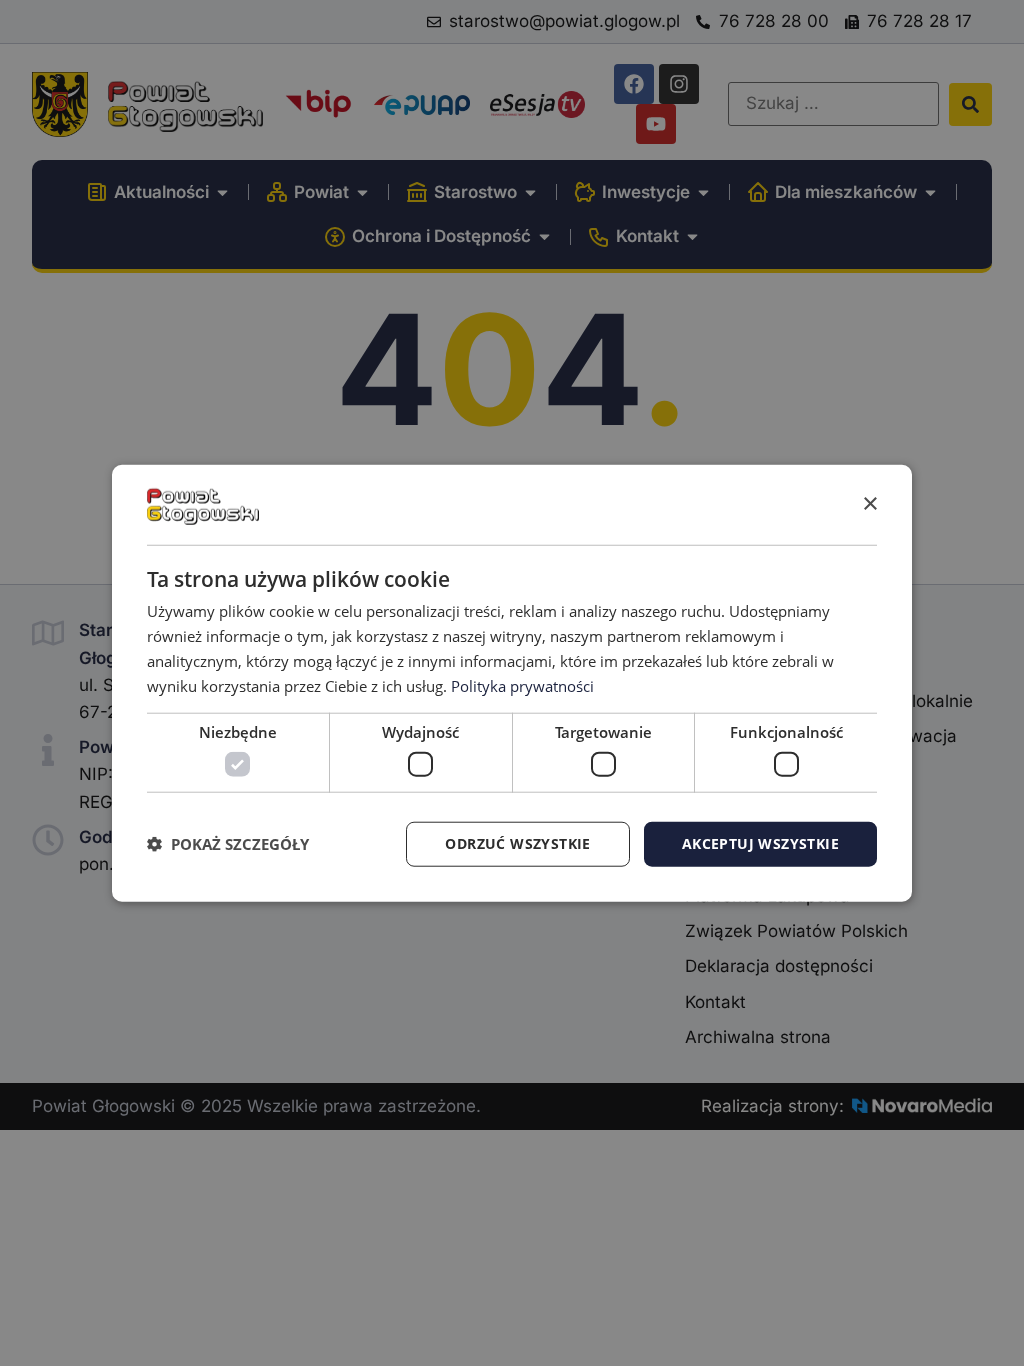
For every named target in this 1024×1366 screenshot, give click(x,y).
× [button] (869, 503)
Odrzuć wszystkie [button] (517, 843)
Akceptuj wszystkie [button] (760, 843)
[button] (228, 844)
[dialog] (512, 683)
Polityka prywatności (522, 685)
